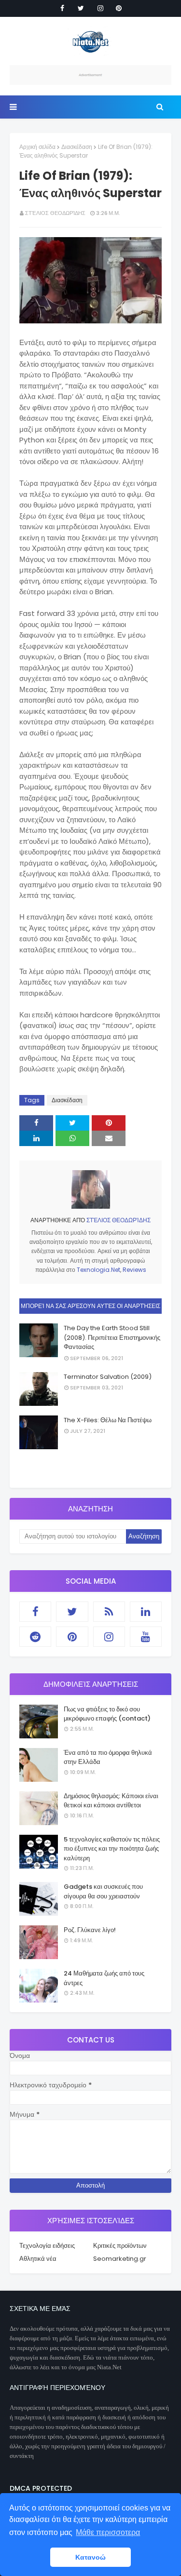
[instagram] (100, 8)
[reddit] (35, 1637)
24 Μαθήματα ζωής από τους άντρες (104, 1978)
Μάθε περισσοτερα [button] (108, 2532)
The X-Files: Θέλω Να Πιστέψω (108, 1420)
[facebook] (62, 8)
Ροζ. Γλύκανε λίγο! (90, 1930)
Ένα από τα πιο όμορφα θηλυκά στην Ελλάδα (108, 1757)
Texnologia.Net (98, 1270)
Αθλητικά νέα (38, 2259)
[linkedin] (146, 1612)
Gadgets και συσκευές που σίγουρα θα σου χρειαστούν (103, 1891)
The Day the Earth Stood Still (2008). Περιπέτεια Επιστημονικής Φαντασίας (112, 1337)
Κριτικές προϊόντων (120, 2246)
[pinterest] (119, 8)
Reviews (134, 1270)
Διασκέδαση (77, 147)
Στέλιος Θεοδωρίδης (55, 213)
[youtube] (146, 1637)
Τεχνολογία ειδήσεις (47, 2246)
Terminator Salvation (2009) (108, 1377)
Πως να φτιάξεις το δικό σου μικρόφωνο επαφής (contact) (107, 1714)
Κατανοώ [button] (90, 2557)
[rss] (109, 1612)
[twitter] (81, 8)
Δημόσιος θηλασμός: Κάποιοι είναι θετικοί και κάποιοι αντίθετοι (111, 1801)
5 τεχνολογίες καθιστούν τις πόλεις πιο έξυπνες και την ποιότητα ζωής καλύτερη (112, 1849)
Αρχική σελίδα (37, 147)
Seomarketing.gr (120, 2259)
